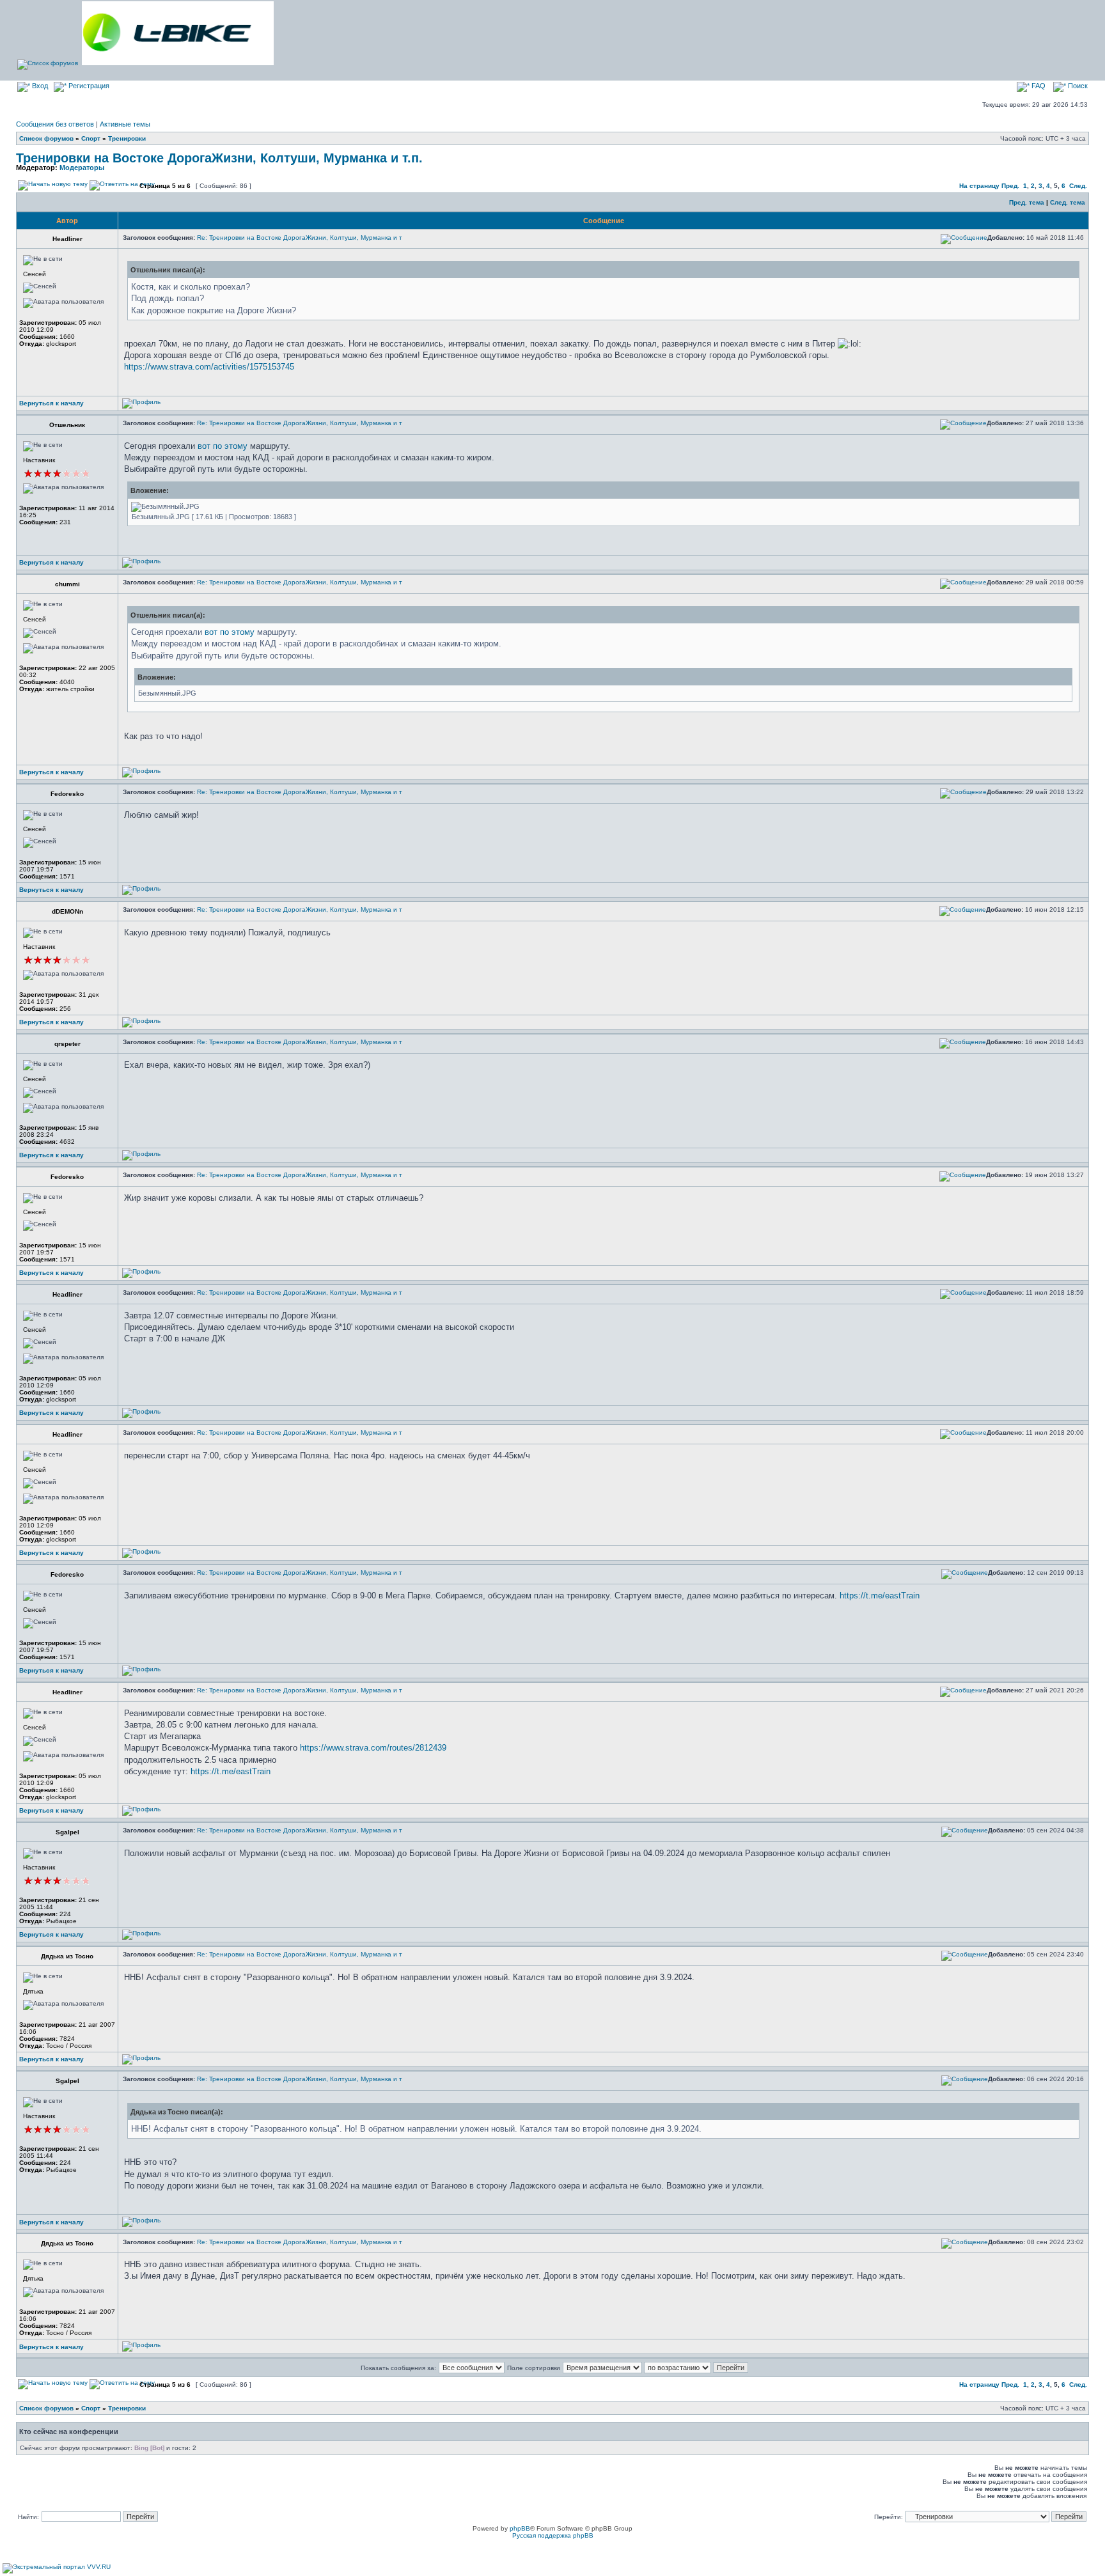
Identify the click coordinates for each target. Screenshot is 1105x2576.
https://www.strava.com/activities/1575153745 (209, 367)
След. (1078, 186)
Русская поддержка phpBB (553, 2535)
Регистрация (88, 86)
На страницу (979, 186)
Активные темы (125, 124)
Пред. (1010, 186)
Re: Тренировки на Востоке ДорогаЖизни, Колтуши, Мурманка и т (300, 238)
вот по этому (223, 446)
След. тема (1068, 202)
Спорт (91, 138)
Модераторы (82, 168)
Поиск (1077, 86)
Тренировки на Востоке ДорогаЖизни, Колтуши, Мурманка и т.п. (219, 158)
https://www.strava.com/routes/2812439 (373, 1748)
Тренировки (127, 138)
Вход (39, 86)
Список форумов (46, 138)
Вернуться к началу (51, 403)
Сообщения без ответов (55, 124)
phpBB (520, 2528)
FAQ (1038, 86)
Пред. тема (1027, 202)
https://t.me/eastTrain (880, 1596)
